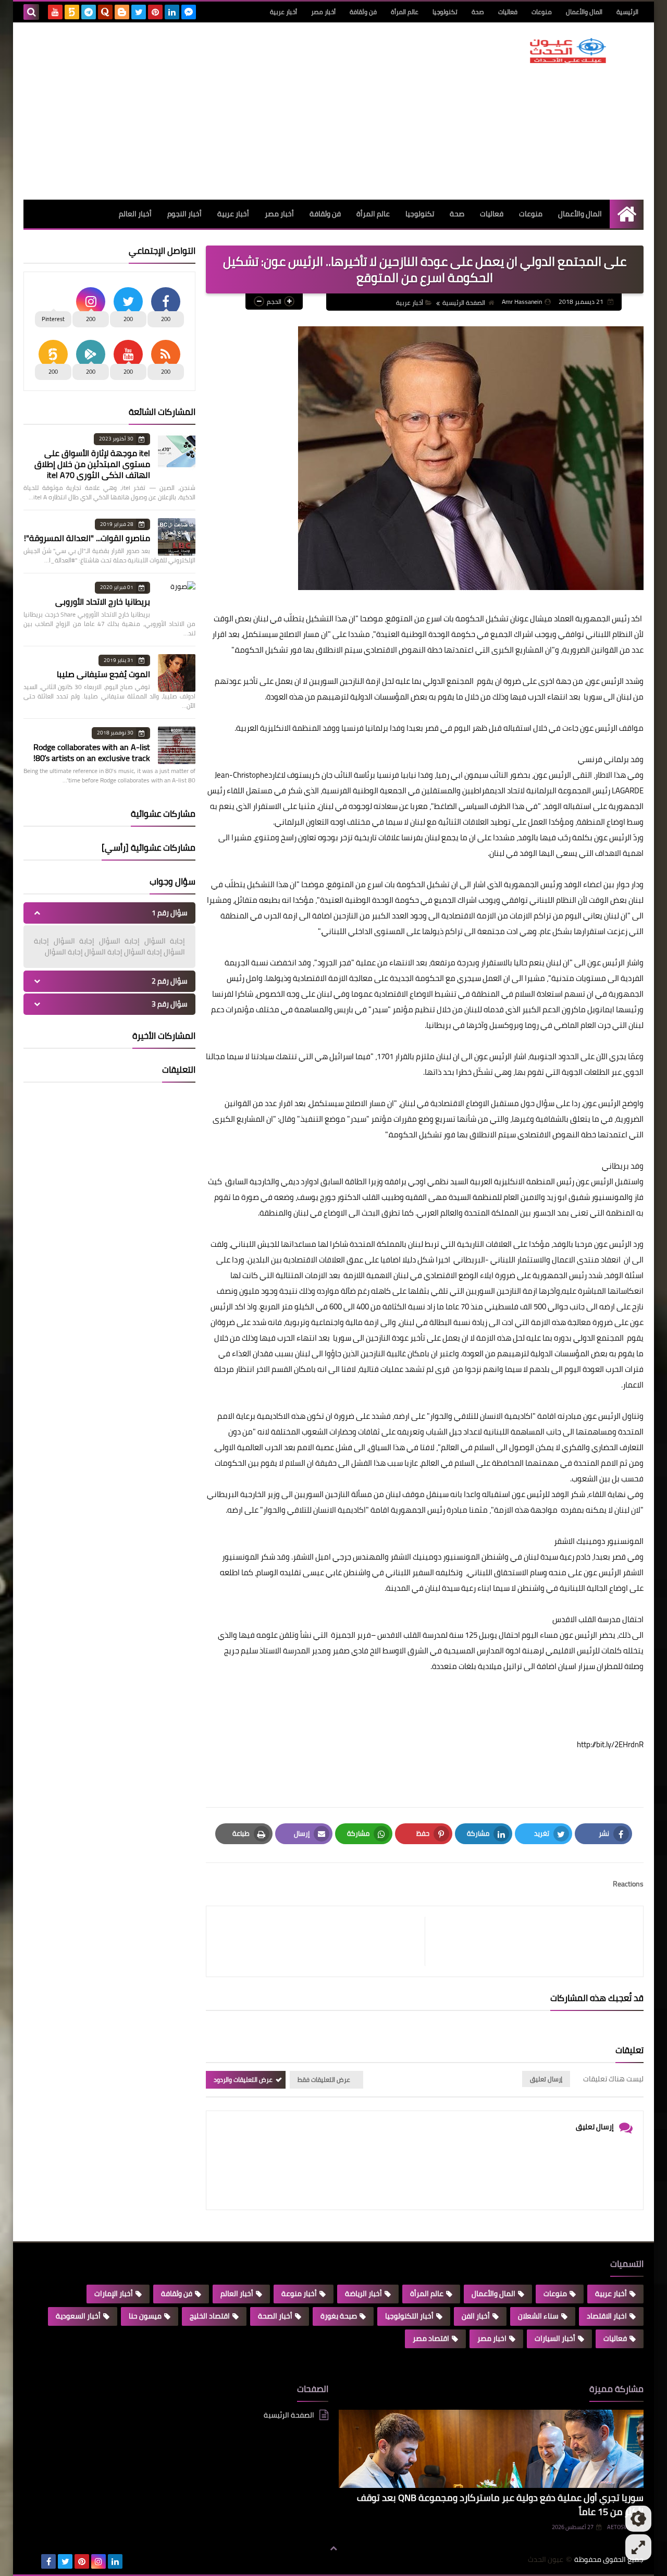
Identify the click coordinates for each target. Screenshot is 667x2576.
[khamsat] (72, 12)
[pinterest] (155, 12)
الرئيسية (627, 12)
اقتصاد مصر (431, 2338)
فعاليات (508, 12)
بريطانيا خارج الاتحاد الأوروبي (103, 602)
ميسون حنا (145, 2316)
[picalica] (32, 2561)
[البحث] (31, 12)
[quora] (105, 12)
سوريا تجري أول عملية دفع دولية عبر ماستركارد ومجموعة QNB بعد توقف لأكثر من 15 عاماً (500, 2505)
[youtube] (55, 12)
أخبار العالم (135, 214)
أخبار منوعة (299, 2293)
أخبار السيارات (555, 2338)
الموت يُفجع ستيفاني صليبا (103, 674)
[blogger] (122, 12)
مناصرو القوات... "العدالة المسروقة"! (87, 538)
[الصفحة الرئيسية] (627, 214)
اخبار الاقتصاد (607, 2316)
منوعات (542, 12)
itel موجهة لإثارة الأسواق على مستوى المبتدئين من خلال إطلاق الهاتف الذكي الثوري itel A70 (92, 464)
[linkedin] (172, 12)
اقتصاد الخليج (210, 2316)
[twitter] (139, 12)
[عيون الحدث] (568, 51)
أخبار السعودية (78, 2316)
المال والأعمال (584, 12)
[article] (321, 1941)
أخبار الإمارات (114, 2293)
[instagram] (98, 2561)
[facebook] (48, 2561)
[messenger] (189, 12)
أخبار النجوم (184, 214)
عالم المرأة (405, 12)
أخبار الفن (476, 2316)
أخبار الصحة (275, 2316)
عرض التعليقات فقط (324, 2080)
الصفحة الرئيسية (464, 303)
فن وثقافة (363, 12)
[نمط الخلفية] (638, 2547)
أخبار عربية (283, 12)
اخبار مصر (492, 2338)
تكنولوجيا (445, 12)
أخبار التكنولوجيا (409, 2316)
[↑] (333, 2548)
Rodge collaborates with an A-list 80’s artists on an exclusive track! (92, 752)
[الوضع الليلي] (638, 2519)
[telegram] (89, 12)
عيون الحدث (546, 2560)
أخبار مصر (323, 12)
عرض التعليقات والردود (243, 2080)
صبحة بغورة (339, 2316)
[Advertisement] (213, 111)
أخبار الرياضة (363, 2293)
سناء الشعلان (538, 2316)
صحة (478, 12)
